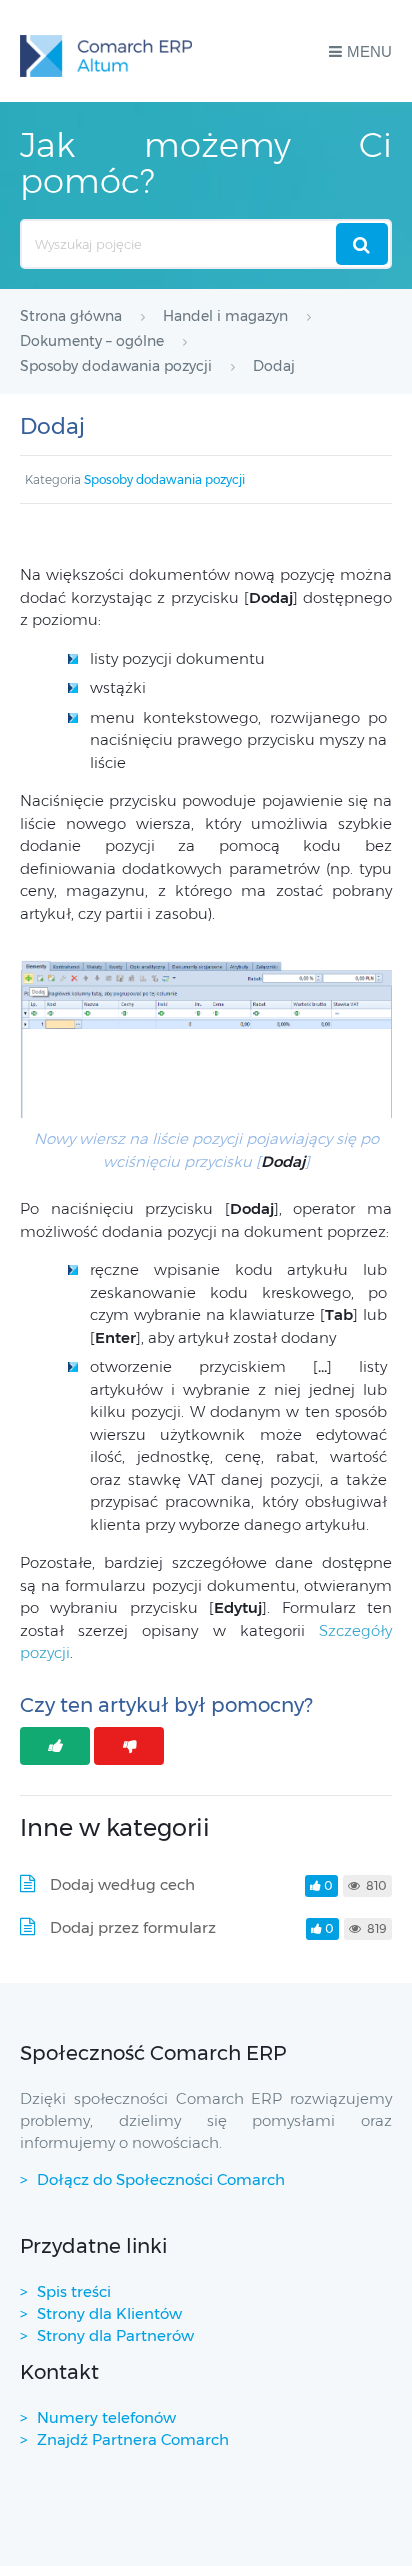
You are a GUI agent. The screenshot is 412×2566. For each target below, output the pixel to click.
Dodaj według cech (122, 1884)
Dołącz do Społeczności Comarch (161, 2179)
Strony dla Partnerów (115, 2335)
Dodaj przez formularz (133, 1927)
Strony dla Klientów (109, 2313)
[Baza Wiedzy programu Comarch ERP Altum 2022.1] (106, 51)
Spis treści (74, 2291)
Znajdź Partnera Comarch (133, 2439)
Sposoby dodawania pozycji (164, 479)
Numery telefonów (106, 2417)
